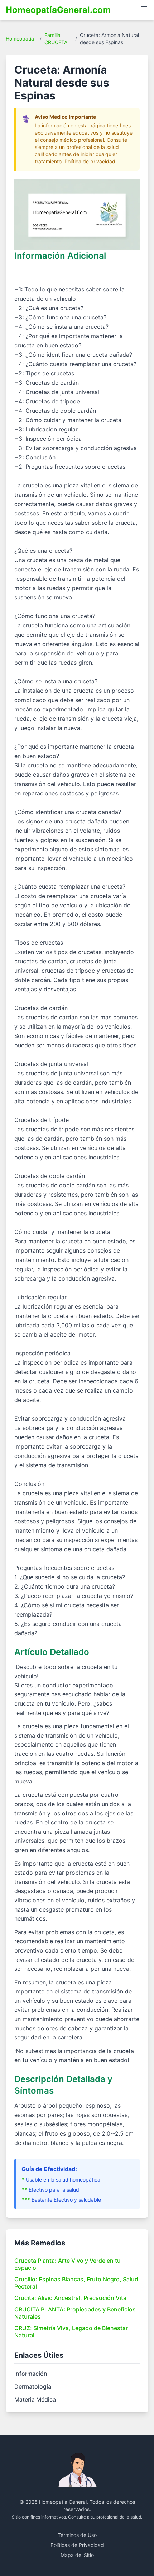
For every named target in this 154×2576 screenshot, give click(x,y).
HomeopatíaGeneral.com (58, 10)
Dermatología (33, 2386)
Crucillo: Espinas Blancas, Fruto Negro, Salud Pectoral (76, 2283)
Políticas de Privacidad (77, 2545)
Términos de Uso (77, 2535)
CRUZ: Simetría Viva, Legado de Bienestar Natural (71, 2332)
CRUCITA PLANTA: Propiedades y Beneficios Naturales (75, 2313)
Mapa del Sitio (77, 2555)
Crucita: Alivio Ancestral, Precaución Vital (71, 2298)
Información (31, 2374)
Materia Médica (35, 2399)
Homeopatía (20, 39)
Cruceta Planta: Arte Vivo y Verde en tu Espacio (68, 2264)
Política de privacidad (90, 161)
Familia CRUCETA (56, 39)
